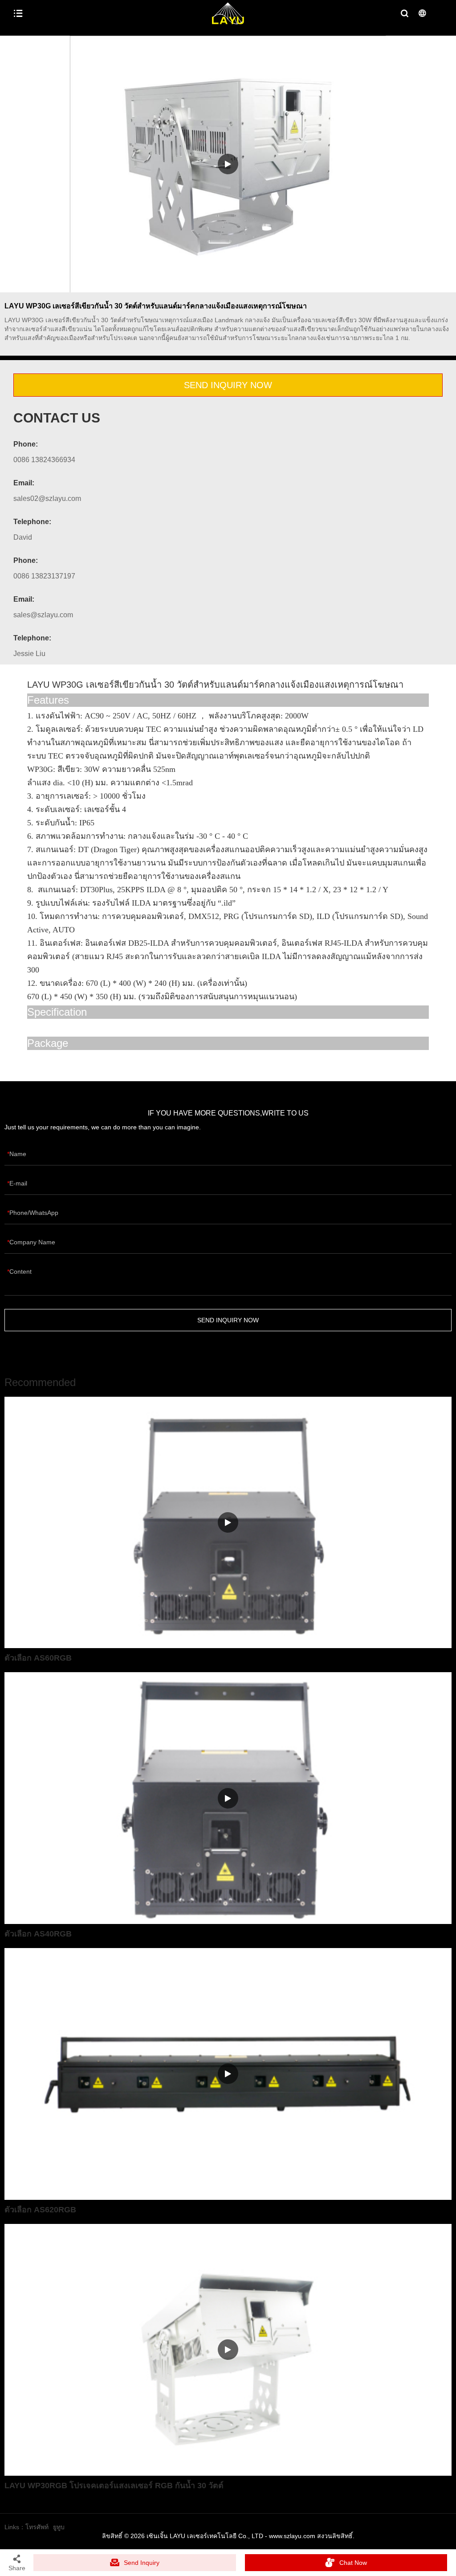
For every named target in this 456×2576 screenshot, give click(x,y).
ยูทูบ (59, 2527)
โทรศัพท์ (37, 2527)
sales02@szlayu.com (47, 498)
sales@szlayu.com (43, 615)
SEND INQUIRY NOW (228, 385)
